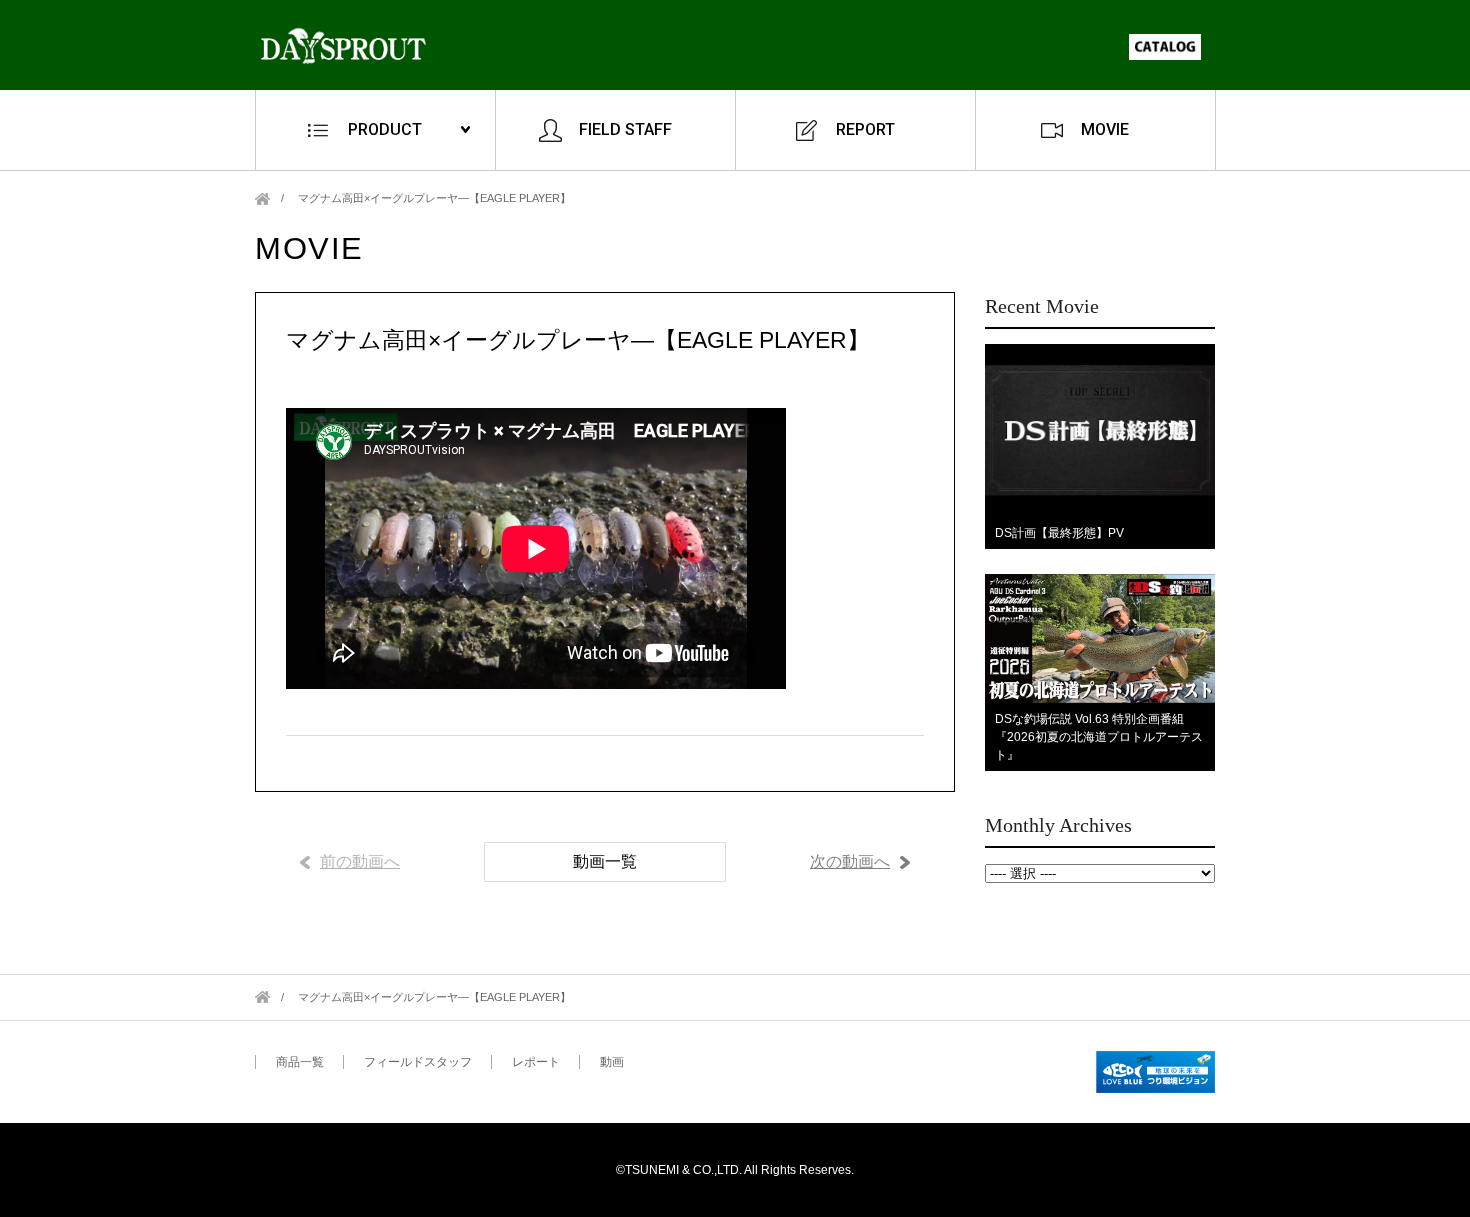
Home (262, 198)
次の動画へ (850, 861)
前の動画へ (360, 861)
